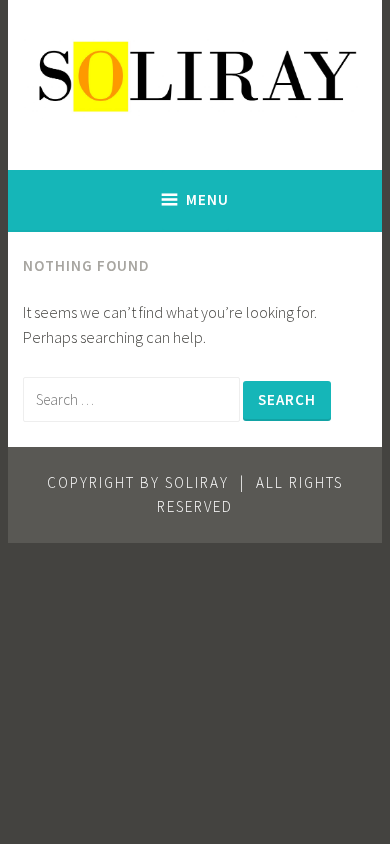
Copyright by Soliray (138, 482)
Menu (207, 199)
